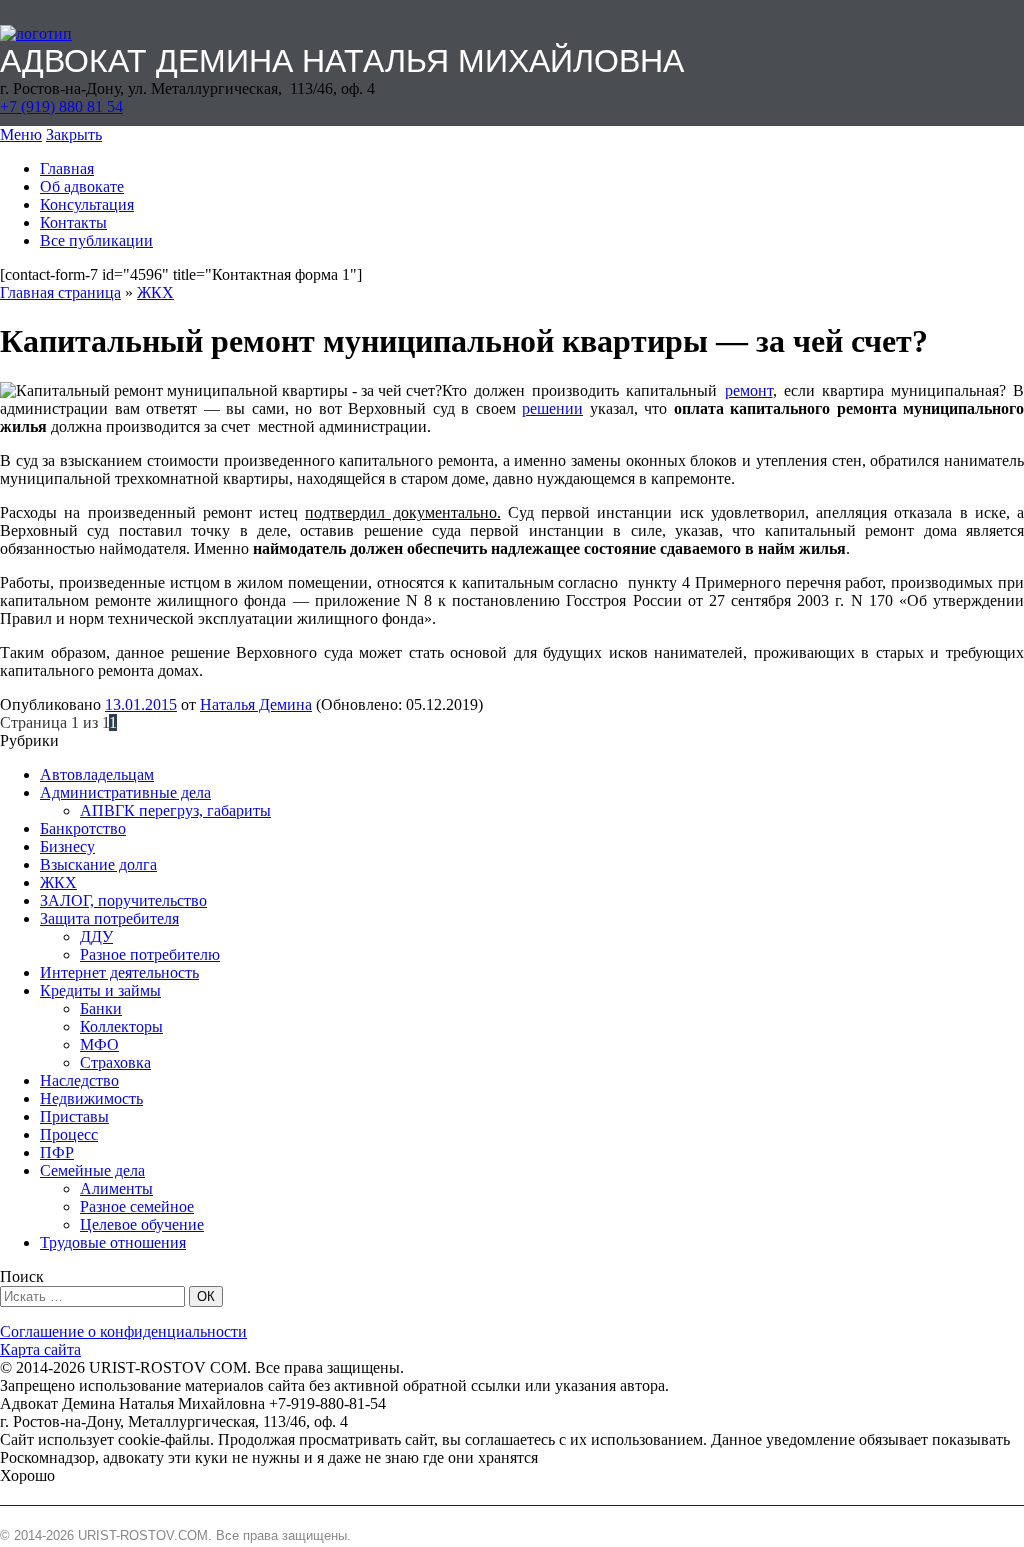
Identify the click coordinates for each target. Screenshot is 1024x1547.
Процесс (69, 1134)
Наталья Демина (256, 704)
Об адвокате (82, 186)
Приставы (74, 1116)
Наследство (79, 1080)
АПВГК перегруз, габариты (175, 810)
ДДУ (96, 936)
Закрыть (74, 134)
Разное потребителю (150, 954)
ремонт (749, 390)
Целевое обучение (142, 1224)
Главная (67, 168)
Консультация (87, 204)
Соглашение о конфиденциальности (123, 1331)
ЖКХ (155, 292)
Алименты (116, 1188)
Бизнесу (67, 846)
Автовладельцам (97, 774)
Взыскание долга (98, 864)
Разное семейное (137, 1206)
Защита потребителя (109, 918)
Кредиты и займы (100, 990)
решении (552, 408)
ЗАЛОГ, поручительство (123, 900)
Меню (21, 134)
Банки (101, 1008)
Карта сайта (40, 1349)
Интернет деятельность (119, 972)
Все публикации (96, 240)
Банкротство (83, 828)
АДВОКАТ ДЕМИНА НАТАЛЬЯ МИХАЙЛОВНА (342, 61)
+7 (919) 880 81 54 (61, 106)
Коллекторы (121, 1026)
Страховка (115, 1062)
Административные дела (125, 792)
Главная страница (60, 292)
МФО (99, 1044)
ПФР (57, 1152)
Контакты (73, 222)
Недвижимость (91, 1098)
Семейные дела (92, 1170)
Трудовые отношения (113, 1242)
